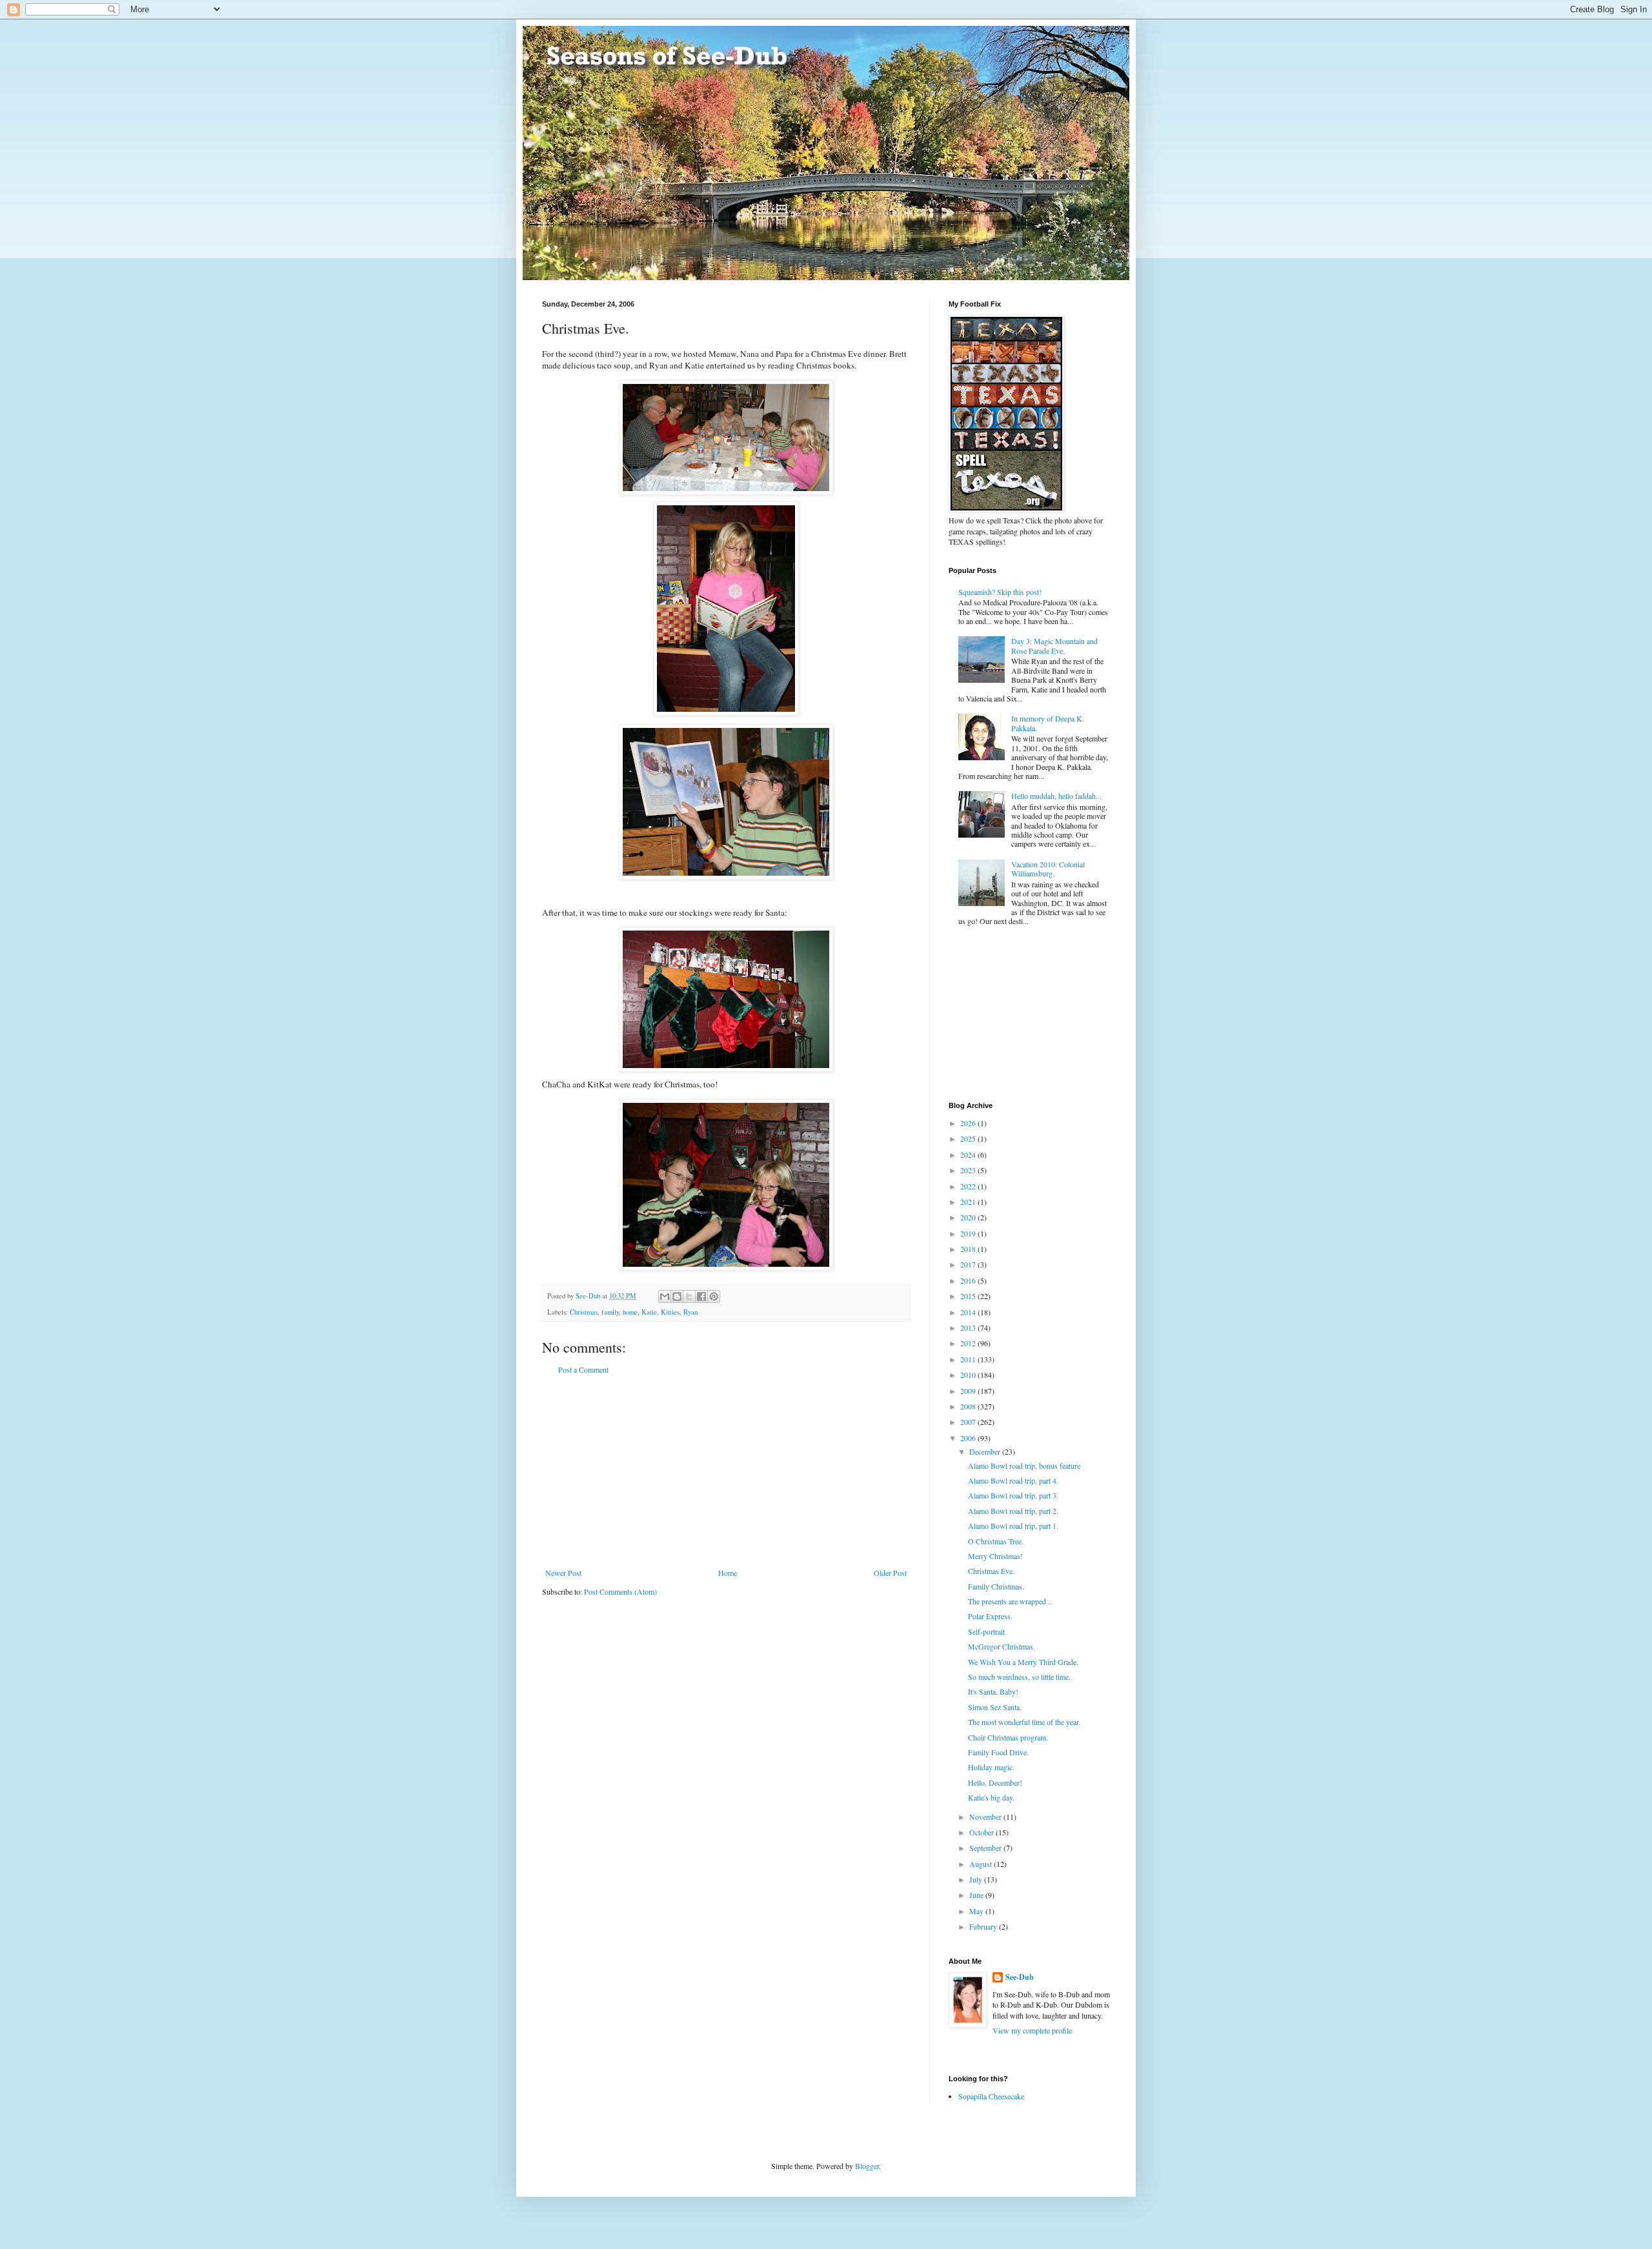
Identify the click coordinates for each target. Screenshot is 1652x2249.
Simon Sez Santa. (995, 1707)
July (977, 1879)
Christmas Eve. (991, 1571)
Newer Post (563, 1573)
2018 (969, 1249)
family (610, 1312)
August (982, 1864)
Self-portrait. (987, 1631)
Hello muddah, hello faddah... (1056, 796)
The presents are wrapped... (1010, 1601)
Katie (649, 1312)
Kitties (670, 1312)
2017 (969, 1264)
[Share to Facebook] (701, 1296)
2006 (969, 1438)
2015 (969, 1296)
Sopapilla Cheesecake (991, 2096)
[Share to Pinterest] (714, 1296)
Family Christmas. (996, 1586)
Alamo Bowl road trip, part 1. (1013, 1526)
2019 (969, 1233)
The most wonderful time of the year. (1024, 1722)
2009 (969, 1391)
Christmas (584, 1312)
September (986, 1848)
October (982, 1832)
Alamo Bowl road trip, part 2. (1013, 1511)
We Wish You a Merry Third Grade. (1023, 1662)
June (977, 1895)
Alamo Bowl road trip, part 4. (1013, 1480)
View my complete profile (1032, 2030)
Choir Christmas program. (1008, 1737)
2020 (969, 1217)
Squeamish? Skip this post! (1000, 592)
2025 (969, 1138)
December (986, 1451)
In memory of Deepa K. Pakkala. (1048, 723)
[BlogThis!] (677, 1296)
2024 (969, 1155)
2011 (969, 1359)
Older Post (890, 1573)
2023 (969, 1170)
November (986, 1817)
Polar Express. (990, 1616)
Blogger (867, 2166)
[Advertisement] (726, 1471)
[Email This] (665, 1296)
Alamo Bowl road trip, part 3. (1013, 1495)
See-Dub (1020, 1977)
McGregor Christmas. (1002, 1646)
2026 (969, 1123)
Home (728, 1573)
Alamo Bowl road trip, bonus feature (1024, 1466)
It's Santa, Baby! (993, 1691)
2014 (969, 1312)
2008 (969, 1406)
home (630, 1312)
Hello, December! (995, 1782)
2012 (969, 1343)
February (984, 1926)
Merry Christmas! (995, 1556)
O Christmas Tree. (996, 1541)
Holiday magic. (991, 1767)
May (977, 1911)
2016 (969, 1280)
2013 (969, 1327)
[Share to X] (689, 1296)
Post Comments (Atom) (620, 1591)
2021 (969, 1202)
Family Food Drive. (998, 1752)
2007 (969, 1422)
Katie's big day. (991, 1797)
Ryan (690, 1312)
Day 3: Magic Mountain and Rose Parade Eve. (1054, 645)
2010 (969, 1375)
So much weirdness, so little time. (1019, 1677)
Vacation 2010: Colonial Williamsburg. (1048, 869)
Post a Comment (583, 1369)
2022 (969, 1186)
